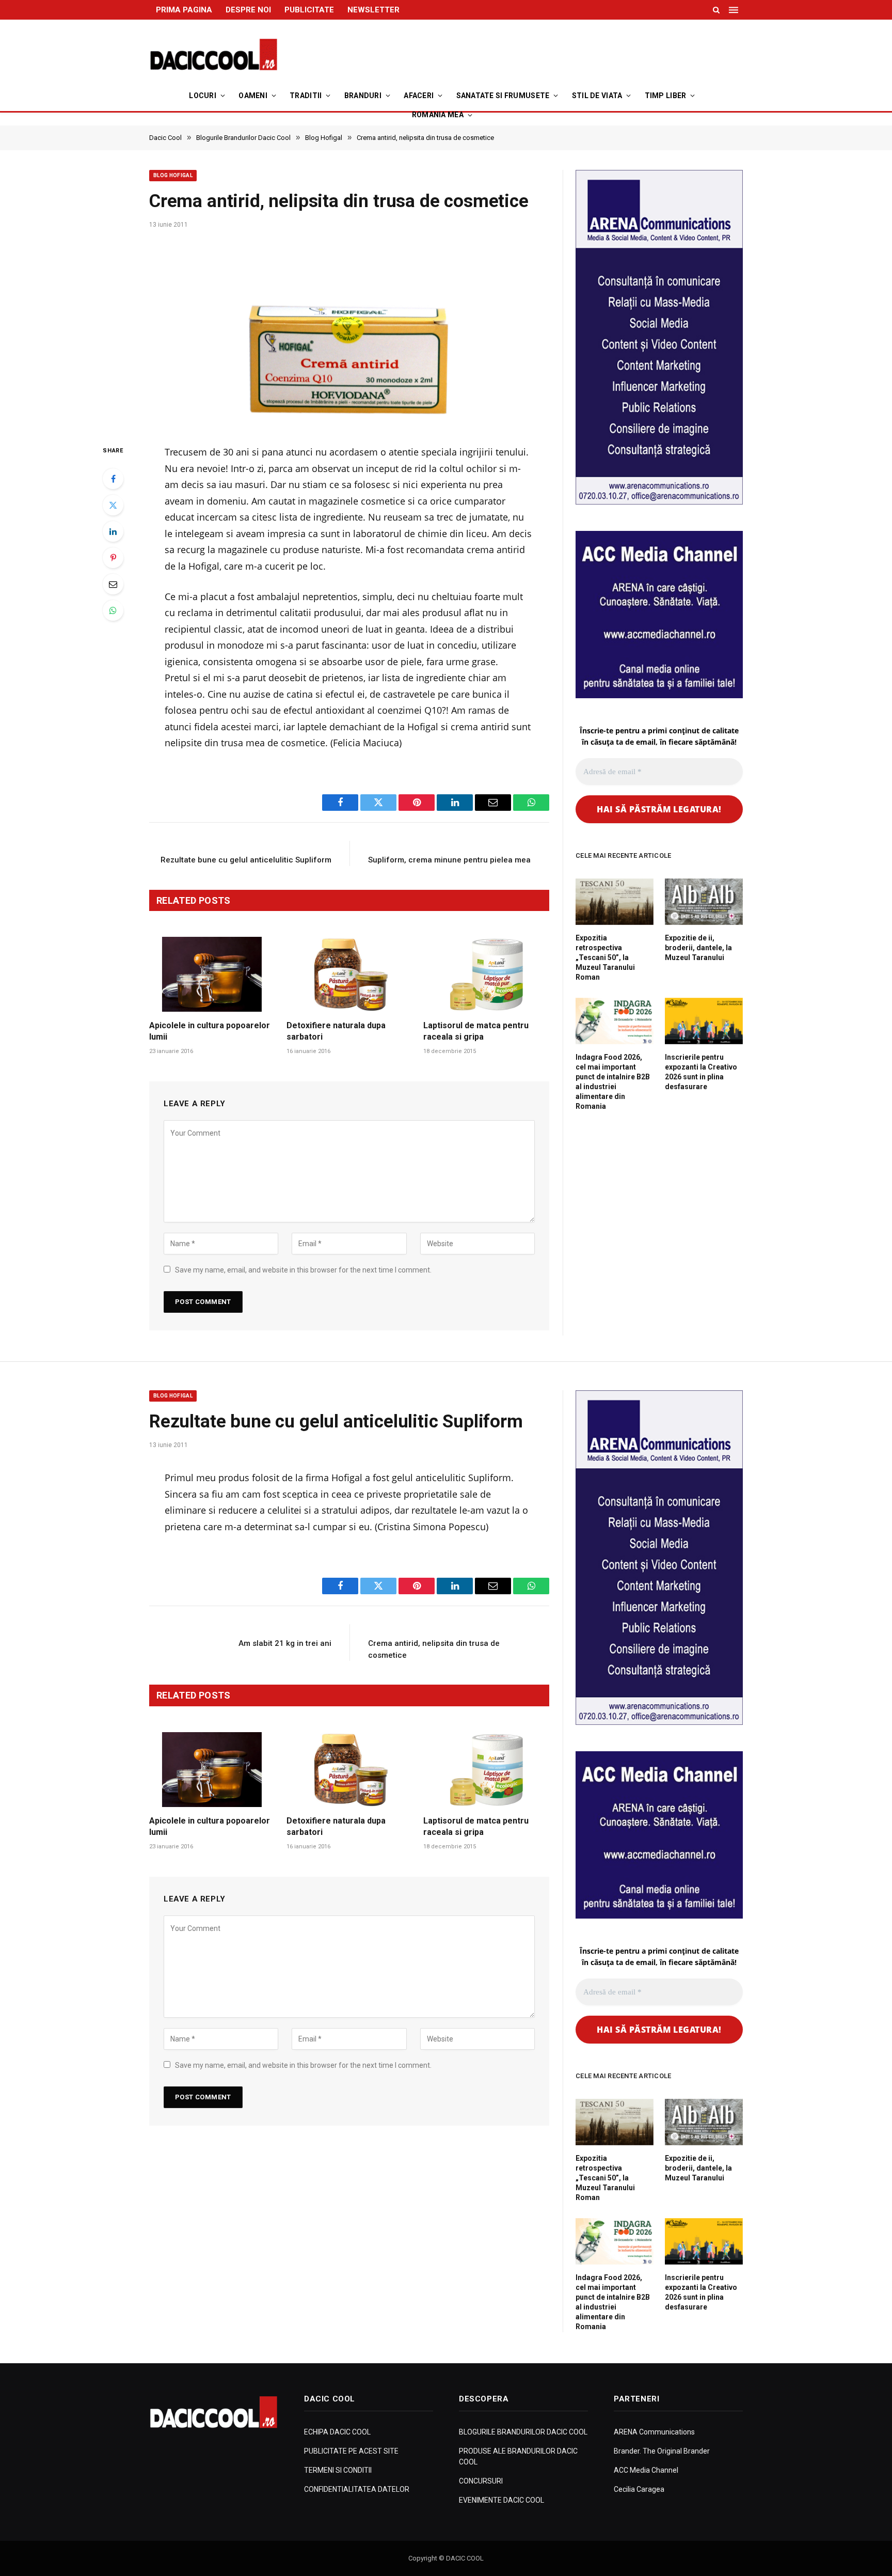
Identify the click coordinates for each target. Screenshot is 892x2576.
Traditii (306, 96)
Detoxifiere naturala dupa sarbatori (336, 1031)
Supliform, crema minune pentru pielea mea (449, 860)
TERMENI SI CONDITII (338, 2470)
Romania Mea (438, 115)
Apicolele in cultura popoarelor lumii (210, 1031)
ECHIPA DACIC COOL (337, 2432)
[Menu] (735, 10)
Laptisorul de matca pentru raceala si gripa (476, 1031)
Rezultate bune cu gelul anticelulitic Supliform (246, 860)
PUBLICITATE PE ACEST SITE (351, 2451)
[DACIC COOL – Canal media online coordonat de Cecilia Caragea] (214, 55)
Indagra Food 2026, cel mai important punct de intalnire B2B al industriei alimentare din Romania (613, 1082)
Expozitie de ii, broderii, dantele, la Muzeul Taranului (698, 948)
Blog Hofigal (173, 175)
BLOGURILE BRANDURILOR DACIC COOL (523, 2432)
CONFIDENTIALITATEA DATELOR (357, 2489)
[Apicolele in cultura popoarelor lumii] (212, 974)
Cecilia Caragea (639, 2489)
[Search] (716, 10)
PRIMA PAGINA (184, 10)
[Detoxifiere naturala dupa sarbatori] (349, 974)
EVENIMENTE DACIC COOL (501, 2500)
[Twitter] (113, 505)
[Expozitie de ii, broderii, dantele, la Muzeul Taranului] (704, 902)
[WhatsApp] (113, 610)
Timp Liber (666, 96)
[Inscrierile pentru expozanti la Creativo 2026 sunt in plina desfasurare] (704, 1021)
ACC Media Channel (646, 2470)
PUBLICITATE (309, 10)
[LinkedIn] (113, 531)
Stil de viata (597, 96)
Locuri (203, 96)
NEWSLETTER (373, 10)
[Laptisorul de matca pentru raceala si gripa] (486, 974)
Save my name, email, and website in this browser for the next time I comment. (303, 1270)
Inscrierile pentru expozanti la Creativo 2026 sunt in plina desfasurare (701, 1072)
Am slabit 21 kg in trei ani (285, 1643)
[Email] (113, 584)
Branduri (363, 96)
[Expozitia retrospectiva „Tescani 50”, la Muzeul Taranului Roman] (615, 902)
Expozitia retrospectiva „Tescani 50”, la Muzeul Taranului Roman (605, 957)
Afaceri (419, 96)
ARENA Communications (654, 2432)
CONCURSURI (481, 2481)
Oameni (253, 96)
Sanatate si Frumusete (503, 96)
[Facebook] (113, 479)
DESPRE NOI (248, 10)
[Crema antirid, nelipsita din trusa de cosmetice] (349, 333)
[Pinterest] (113, 558)
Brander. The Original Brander (662, 2451)
